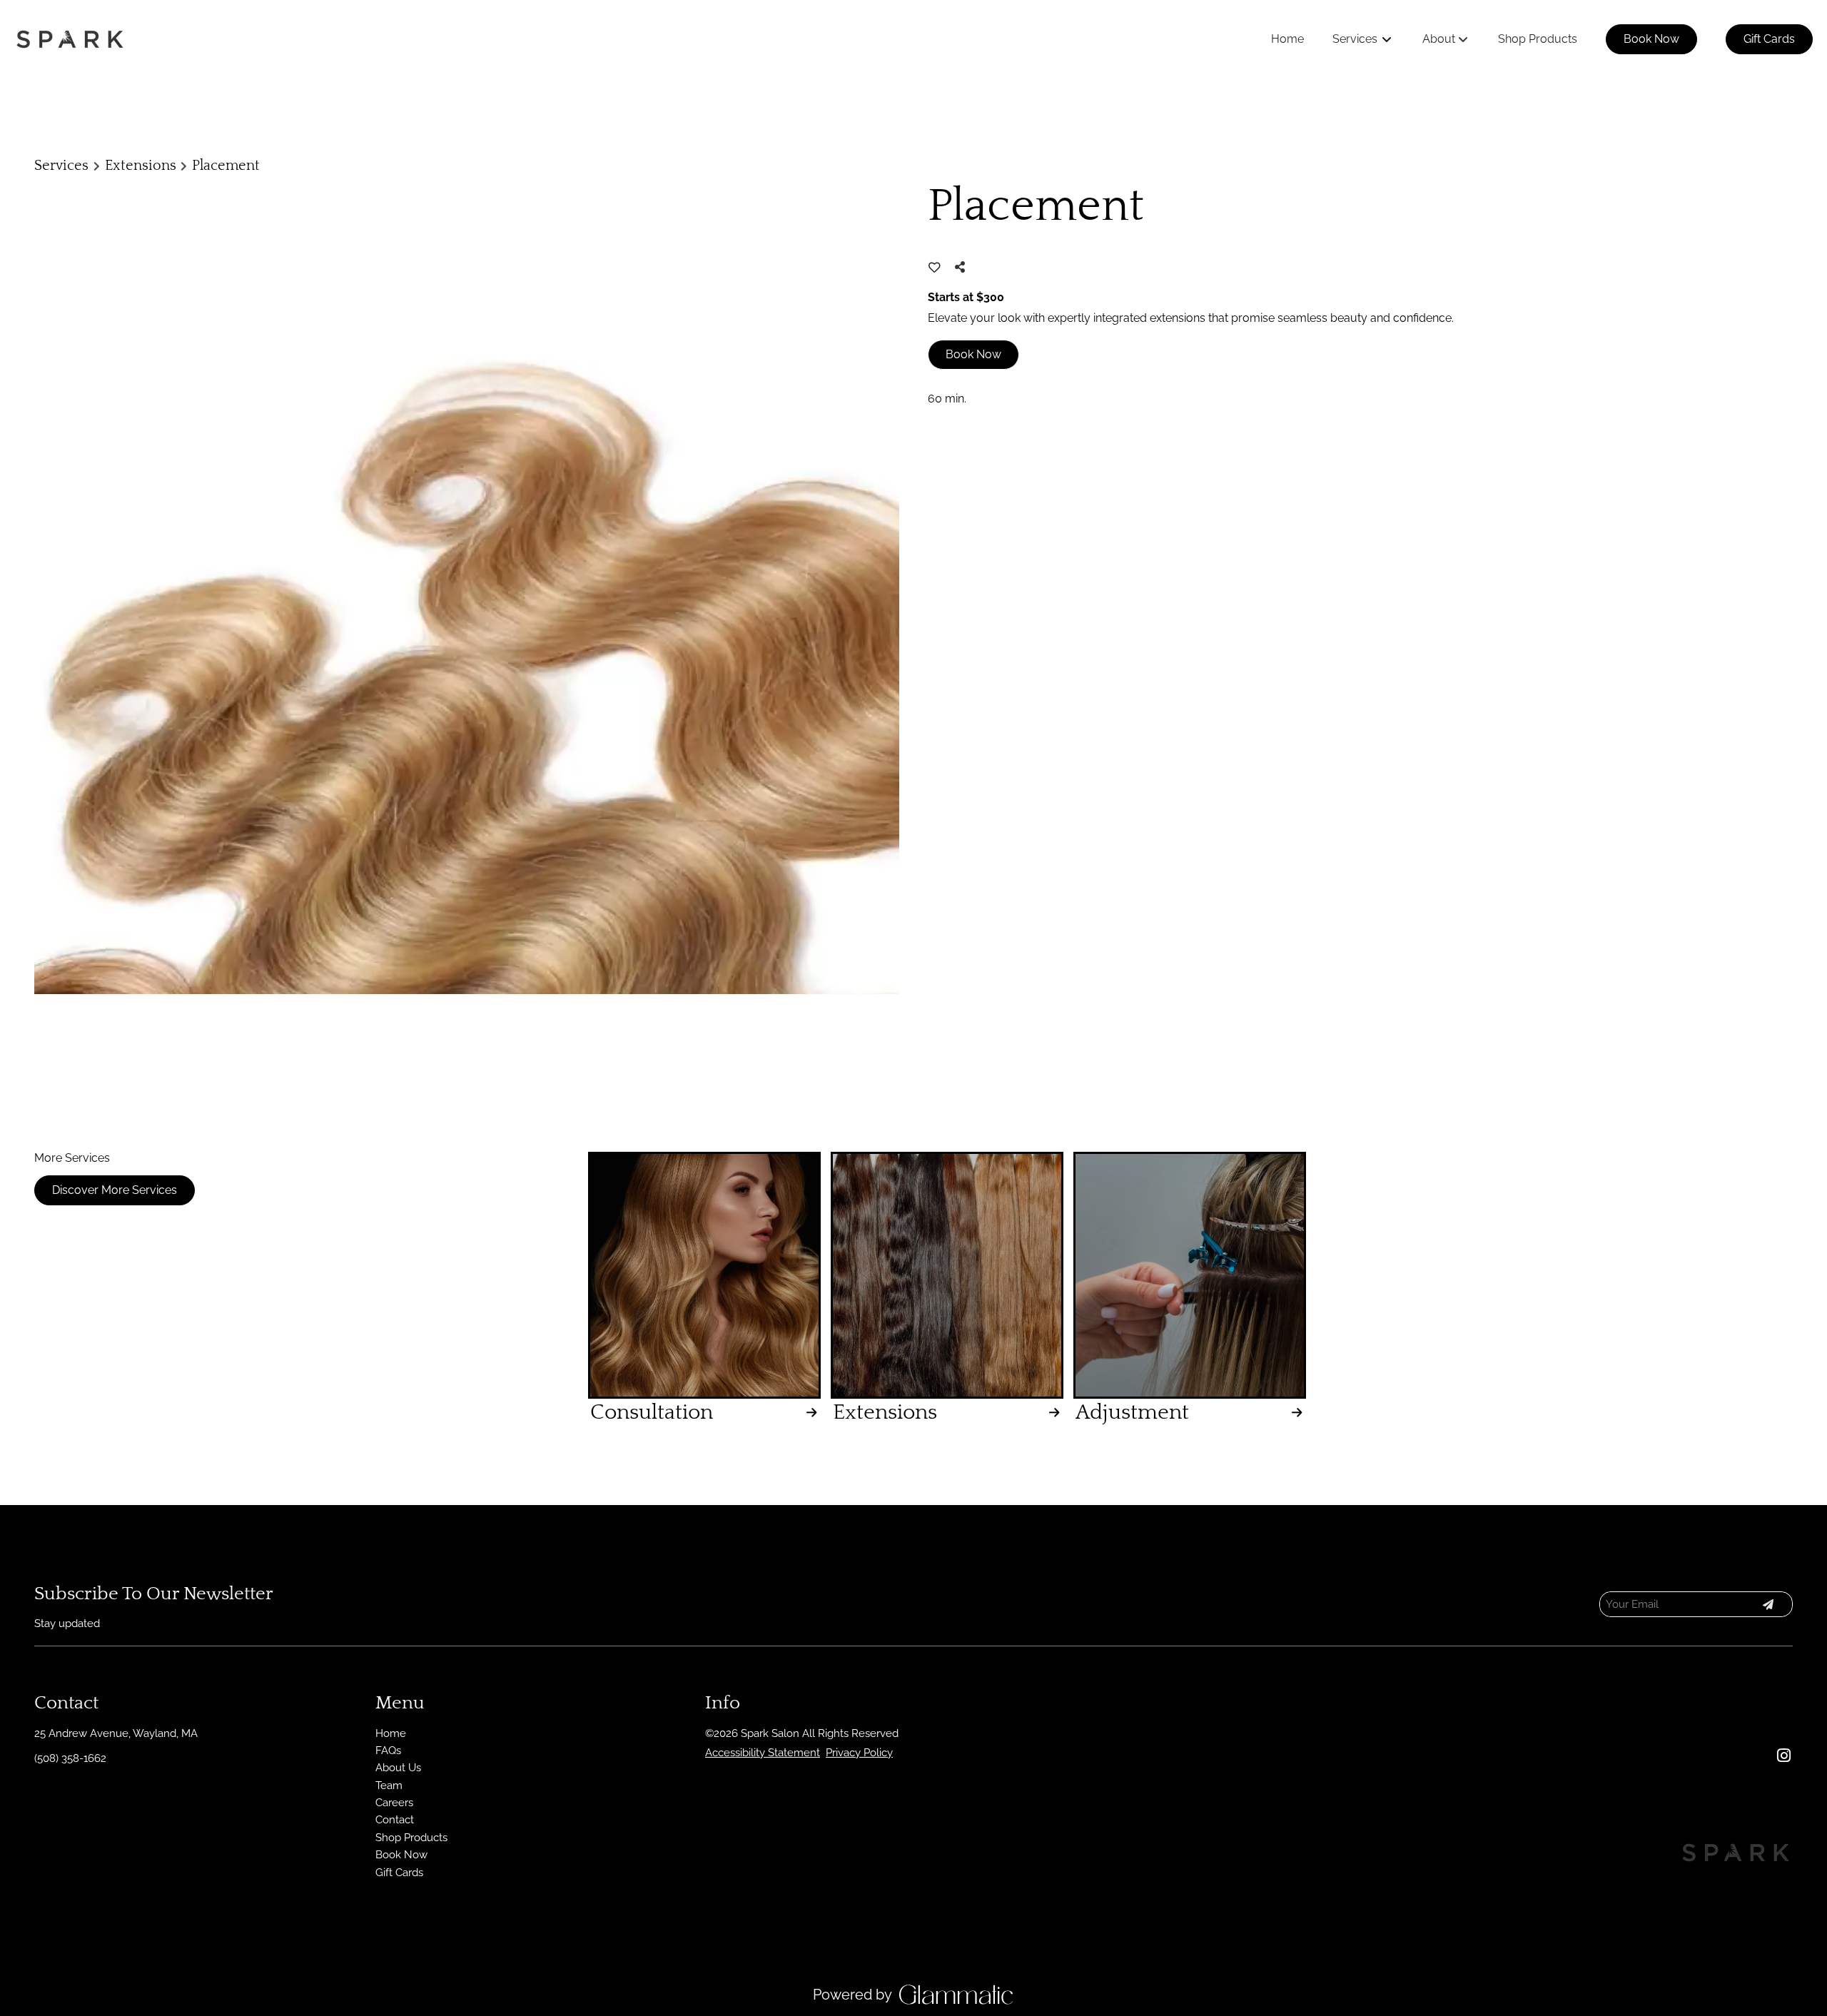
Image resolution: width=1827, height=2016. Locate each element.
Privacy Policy (859, 1753)
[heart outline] (935, 268)
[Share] (963, 267)
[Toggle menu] (1387, 39)
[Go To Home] (70, 39)
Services (61, 166)
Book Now (1651, 39)
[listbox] (1446, 39)
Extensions (141, 166)
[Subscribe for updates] (1768, 1604)
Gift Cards (1769, 39)
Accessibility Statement (763, 1753)
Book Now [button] (973, 354)
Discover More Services (115, 1190)
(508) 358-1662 (70, 1758)
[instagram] (1783, 1756)
